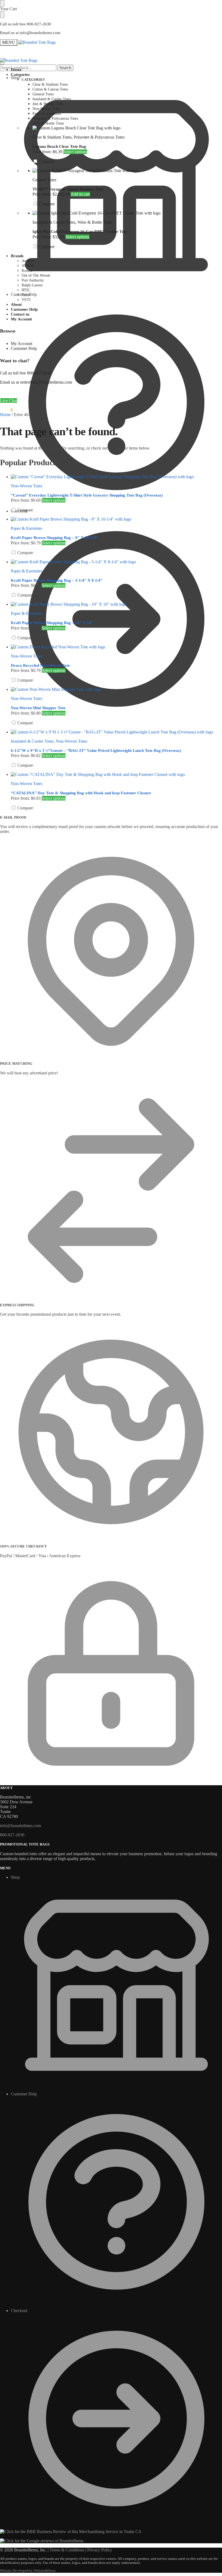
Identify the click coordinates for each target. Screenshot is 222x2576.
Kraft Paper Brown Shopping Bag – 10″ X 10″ (52, 623)
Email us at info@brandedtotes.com (30, 33)
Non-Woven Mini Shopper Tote (38, 708)
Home (5, 415)
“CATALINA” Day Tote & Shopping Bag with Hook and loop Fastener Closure (81, 793)
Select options (75, 152)
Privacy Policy (100, 2550)
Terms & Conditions (67, 2550)
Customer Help (24, 294)
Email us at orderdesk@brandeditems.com (36, 382)
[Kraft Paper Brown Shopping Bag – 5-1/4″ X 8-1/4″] (116, 562)
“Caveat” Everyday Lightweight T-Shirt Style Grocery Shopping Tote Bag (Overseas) (87, 495)
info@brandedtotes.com (20, 1826)
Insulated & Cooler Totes (54, 222)
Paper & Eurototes (27, 528)
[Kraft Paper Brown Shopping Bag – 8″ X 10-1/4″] (116, 519)
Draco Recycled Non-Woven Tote (40, 665)
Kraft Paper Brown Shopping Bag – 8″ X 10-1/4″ (54, 538)
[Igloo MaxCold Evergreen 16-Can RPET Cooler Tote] (127, 213)
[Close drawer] (2, 15)
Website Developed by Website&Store (28, 2571)
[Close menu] (2, 3)
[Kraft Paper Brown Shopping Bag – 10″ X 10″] (116, 604)
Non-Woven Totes (27, 486)
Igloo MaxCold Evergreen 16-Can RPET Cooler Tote (80, 232)
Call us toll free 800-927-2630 (26, 24)
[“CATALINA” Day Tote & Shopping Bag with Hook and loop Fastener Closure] (116, 775)
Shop (15, 78)
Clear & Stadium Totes (52, 137)
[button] (6, 410)
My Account (22, 344)
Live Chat (9, 401)
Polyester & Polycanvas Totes (99, 137)
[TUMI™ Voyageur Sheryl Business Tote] (127, 171)
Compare (46, 161)
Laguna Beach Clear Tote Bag (59, 146)
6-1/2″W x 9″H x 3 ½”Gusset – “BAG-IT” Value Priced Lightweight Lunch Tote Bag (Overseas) (96, 751)
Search (65, 68)
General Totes (44, 180)
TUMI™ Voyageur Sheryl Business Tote (68, 189)
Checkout (19, 511)
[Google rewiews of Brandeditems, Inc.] (42, 2541)
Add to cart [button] (80, 194)
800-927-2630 (12, 1835)
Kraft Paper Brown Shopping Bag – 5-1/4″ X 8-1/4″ (57, 580)
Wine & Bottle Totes (95, 222)
